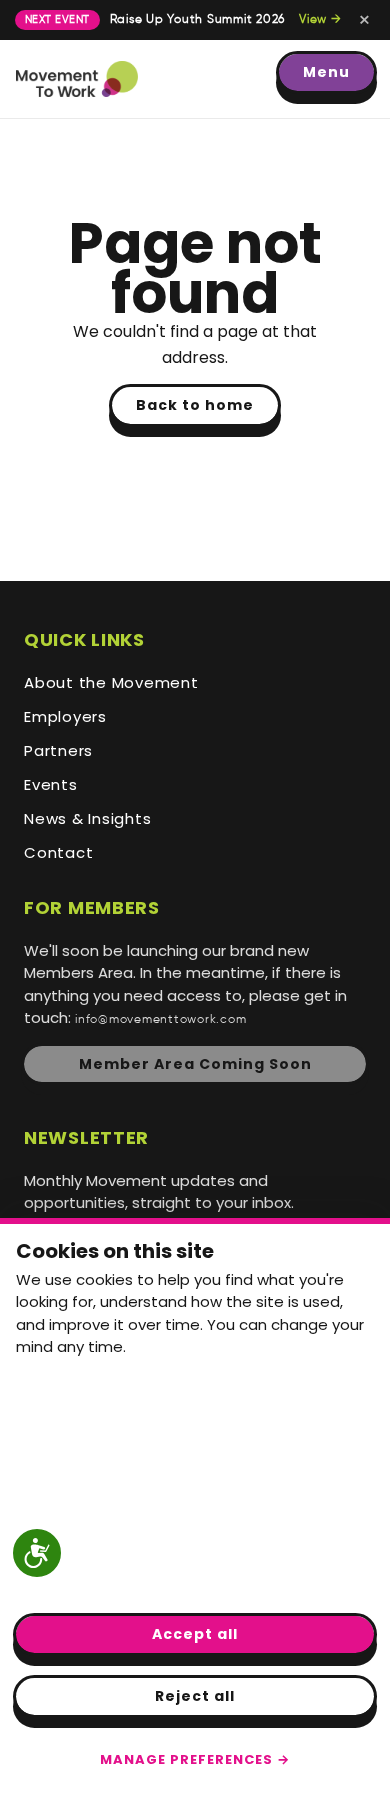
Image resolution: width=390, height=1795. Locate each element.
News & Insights (87, 818)
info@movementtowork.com (160, 1019)
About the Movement (111, 682)
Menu (326, 72)
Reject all (195, 1696)
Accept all (195, 1634)
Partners (58, 750)
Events (51, 784)
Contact (58, 852)
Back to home (195, 405)
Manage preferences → (195, 1759)
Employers (65, 716)
